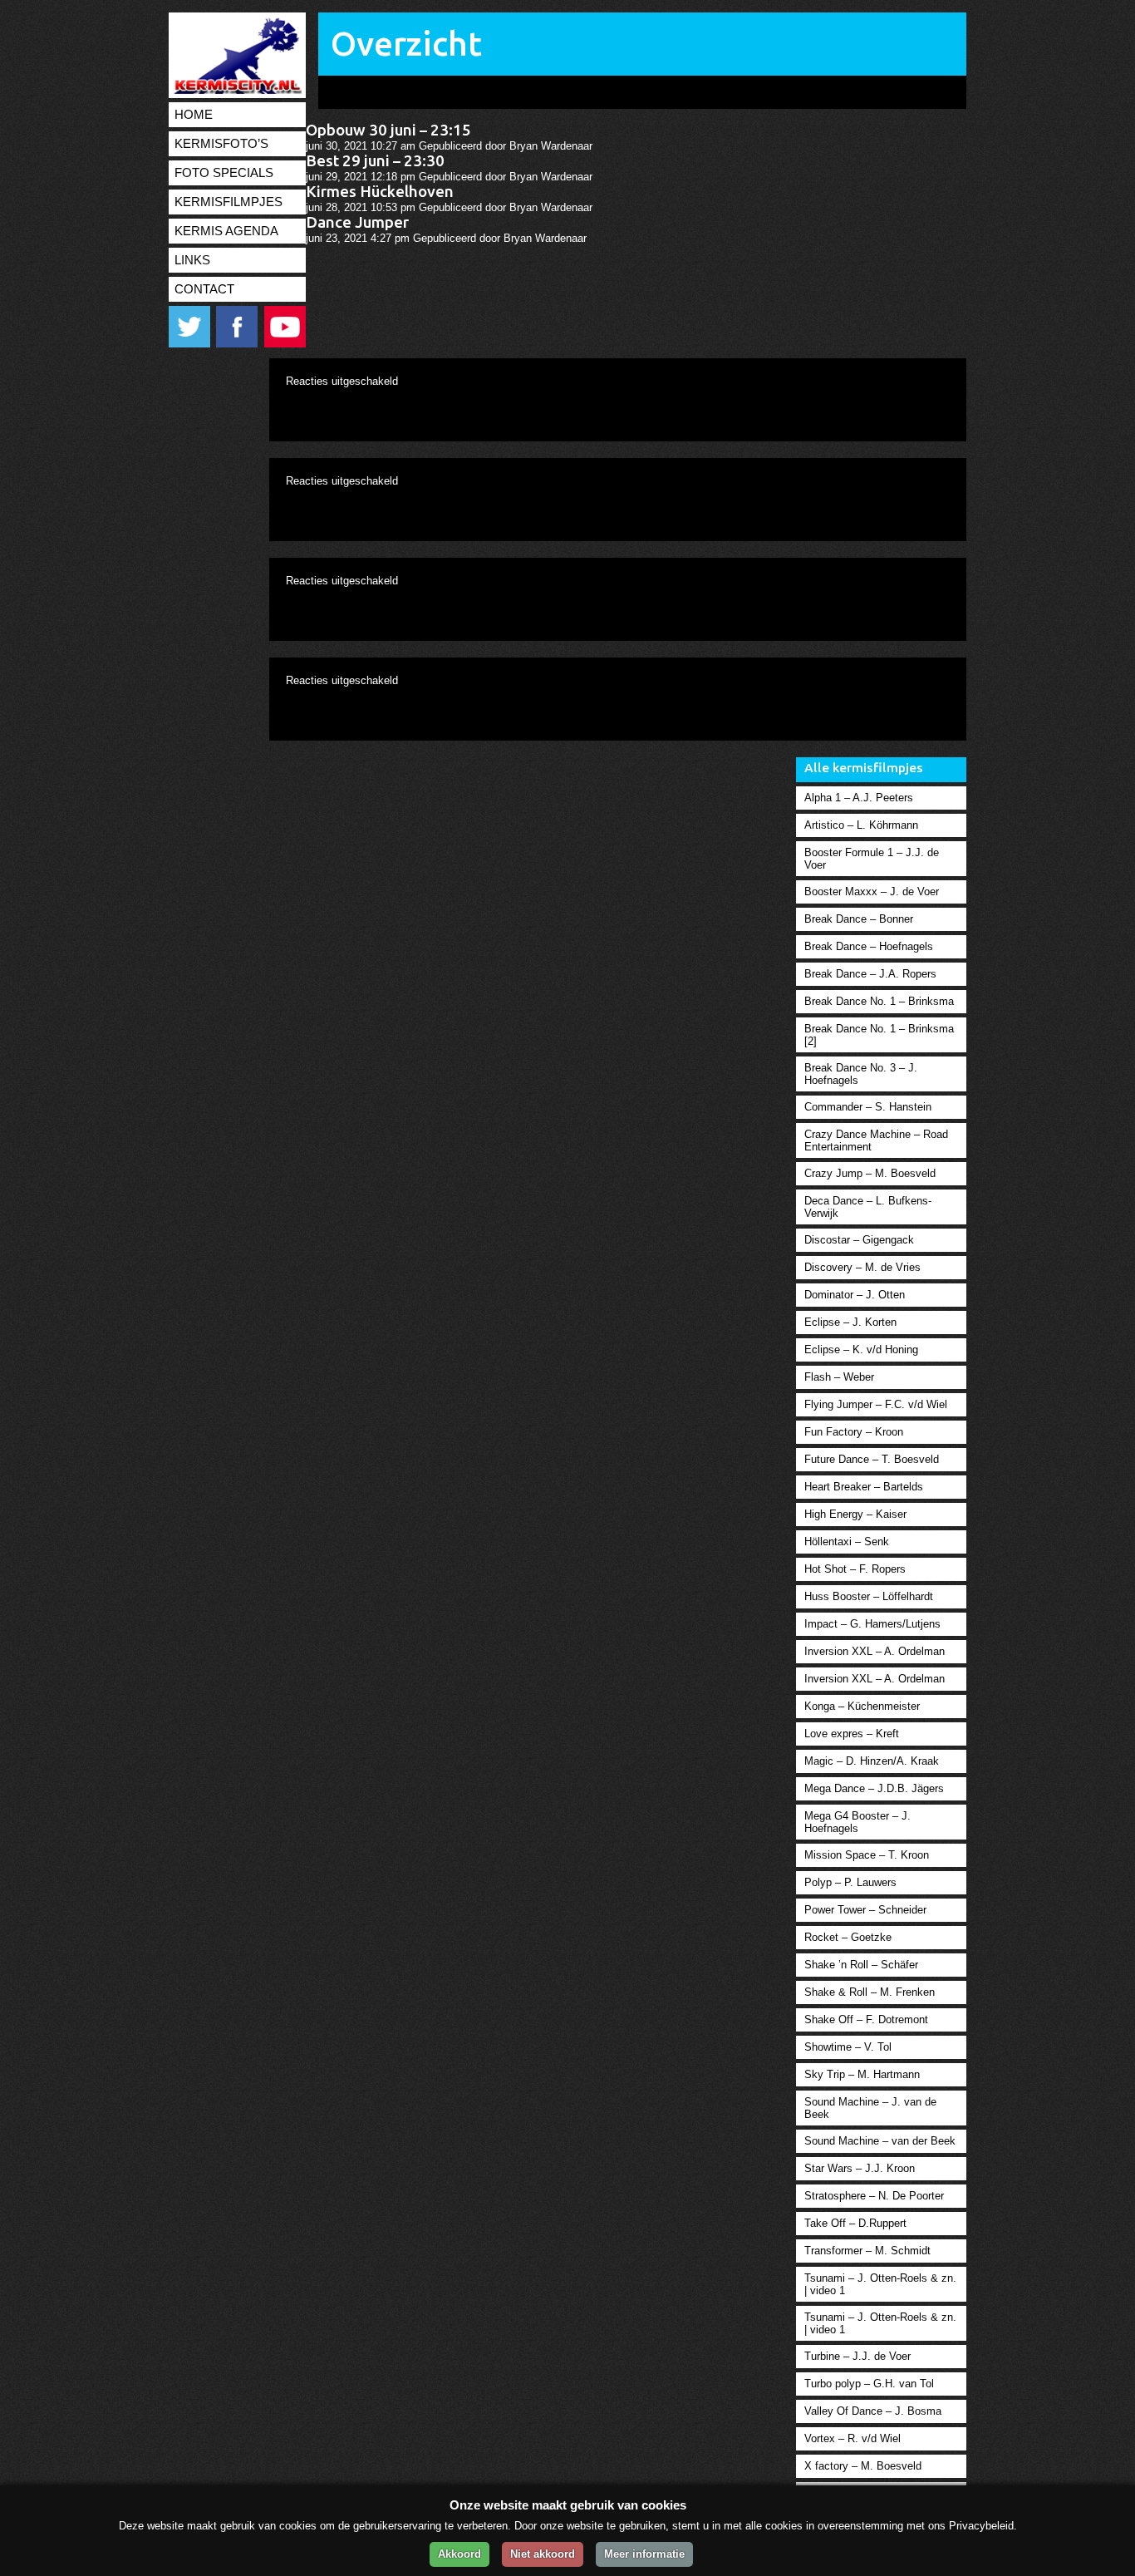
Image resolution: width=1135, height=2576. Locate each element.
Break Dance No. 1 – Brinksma (879, 1001)
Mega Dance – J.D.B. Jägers (874, 1788)
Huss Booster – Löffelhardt (869, 1596)
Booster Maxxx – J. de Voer (872, 892)
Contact (204, 289)
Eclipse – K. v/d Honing (861, 1350)
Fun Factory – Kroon (854, 1432)
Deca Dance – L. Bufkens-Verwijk (868, 1207)
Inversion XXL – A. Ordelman (875, 1651)
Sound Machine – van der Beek (880, 2141)
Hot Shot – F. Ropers (855, 1569)
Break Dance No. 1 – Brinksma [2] (879, 1035)
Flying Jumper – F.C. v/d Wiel (876, 1404)
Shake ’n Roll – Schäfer (861, 1965)
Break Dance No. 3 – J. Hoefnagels (861, 1074)
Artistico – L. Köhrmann (861, 825)
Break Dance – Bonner (859, 919)
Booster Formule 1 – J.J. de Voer (872, 859)
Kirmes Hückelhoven (380, 192)
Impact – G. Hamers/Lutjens (872, 1624)
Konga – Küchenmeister (862, 1706)
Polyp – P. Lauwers (850, 1882)
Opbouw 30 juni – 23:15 (388, 130)
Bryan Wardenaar (551, 146)
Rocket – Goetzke (848, 1937)
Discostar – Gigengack (859, 1240)
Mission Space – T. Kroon (867, 1855)
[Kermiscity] (235, 90)
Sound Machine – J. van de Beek (870, 2108)
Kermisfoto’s (221, 144)
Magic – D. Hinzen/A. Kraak (872, 1761)
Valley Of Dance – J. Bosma (873, 2411)
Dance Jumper (357, 222)
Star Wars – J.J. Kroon (860, 2168)
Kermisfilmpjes (228, 202)
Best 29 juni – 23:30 (375, 161)
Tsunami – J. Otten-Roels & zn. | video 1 (880, 2284)
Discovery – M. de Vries (862, 1267)
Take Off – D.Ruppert (855, 2223)
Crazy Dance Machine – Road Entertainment (876, 1140)
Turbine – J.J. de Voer (857, 2356)
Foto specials (224, 173)
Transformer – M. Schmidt (867, 2251)
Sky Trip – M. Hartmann (862, 2074)
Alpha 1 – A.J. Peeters (859, 798)
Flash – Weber (839, 1377)
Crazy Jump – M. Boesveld (870, 1173)
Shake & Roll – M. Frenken (870, 1992)
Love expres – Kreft (852, 1734)
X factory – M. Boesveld (863, 2466)
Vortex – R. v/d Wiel (852, 2438)
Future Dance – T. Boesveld (872, 1459)
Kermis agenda (226, 231)
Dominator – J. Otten (855, 1295)
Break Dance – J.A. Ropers (870, 974)
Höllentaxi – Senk (847, 1542)
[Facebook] (238, 344)
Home (194, 115)
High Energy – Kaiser (855, 1514)
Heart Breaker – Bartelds (864, 1487)
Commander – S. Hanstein (868, 1107)
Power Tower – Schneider (865, 1910)
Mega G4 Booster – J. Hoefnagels (857, 1822)
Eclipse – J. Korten (850, 1322)
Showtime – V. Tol (848, 2047)
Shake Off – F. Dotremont (866, 2019)
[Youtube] (285, 344)
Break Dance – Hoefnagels (869, 946)
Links (192, 260)
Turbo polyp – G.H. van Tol (869, 2384)
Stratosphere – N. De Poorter (874, 2196)
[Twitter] (191, 344)
